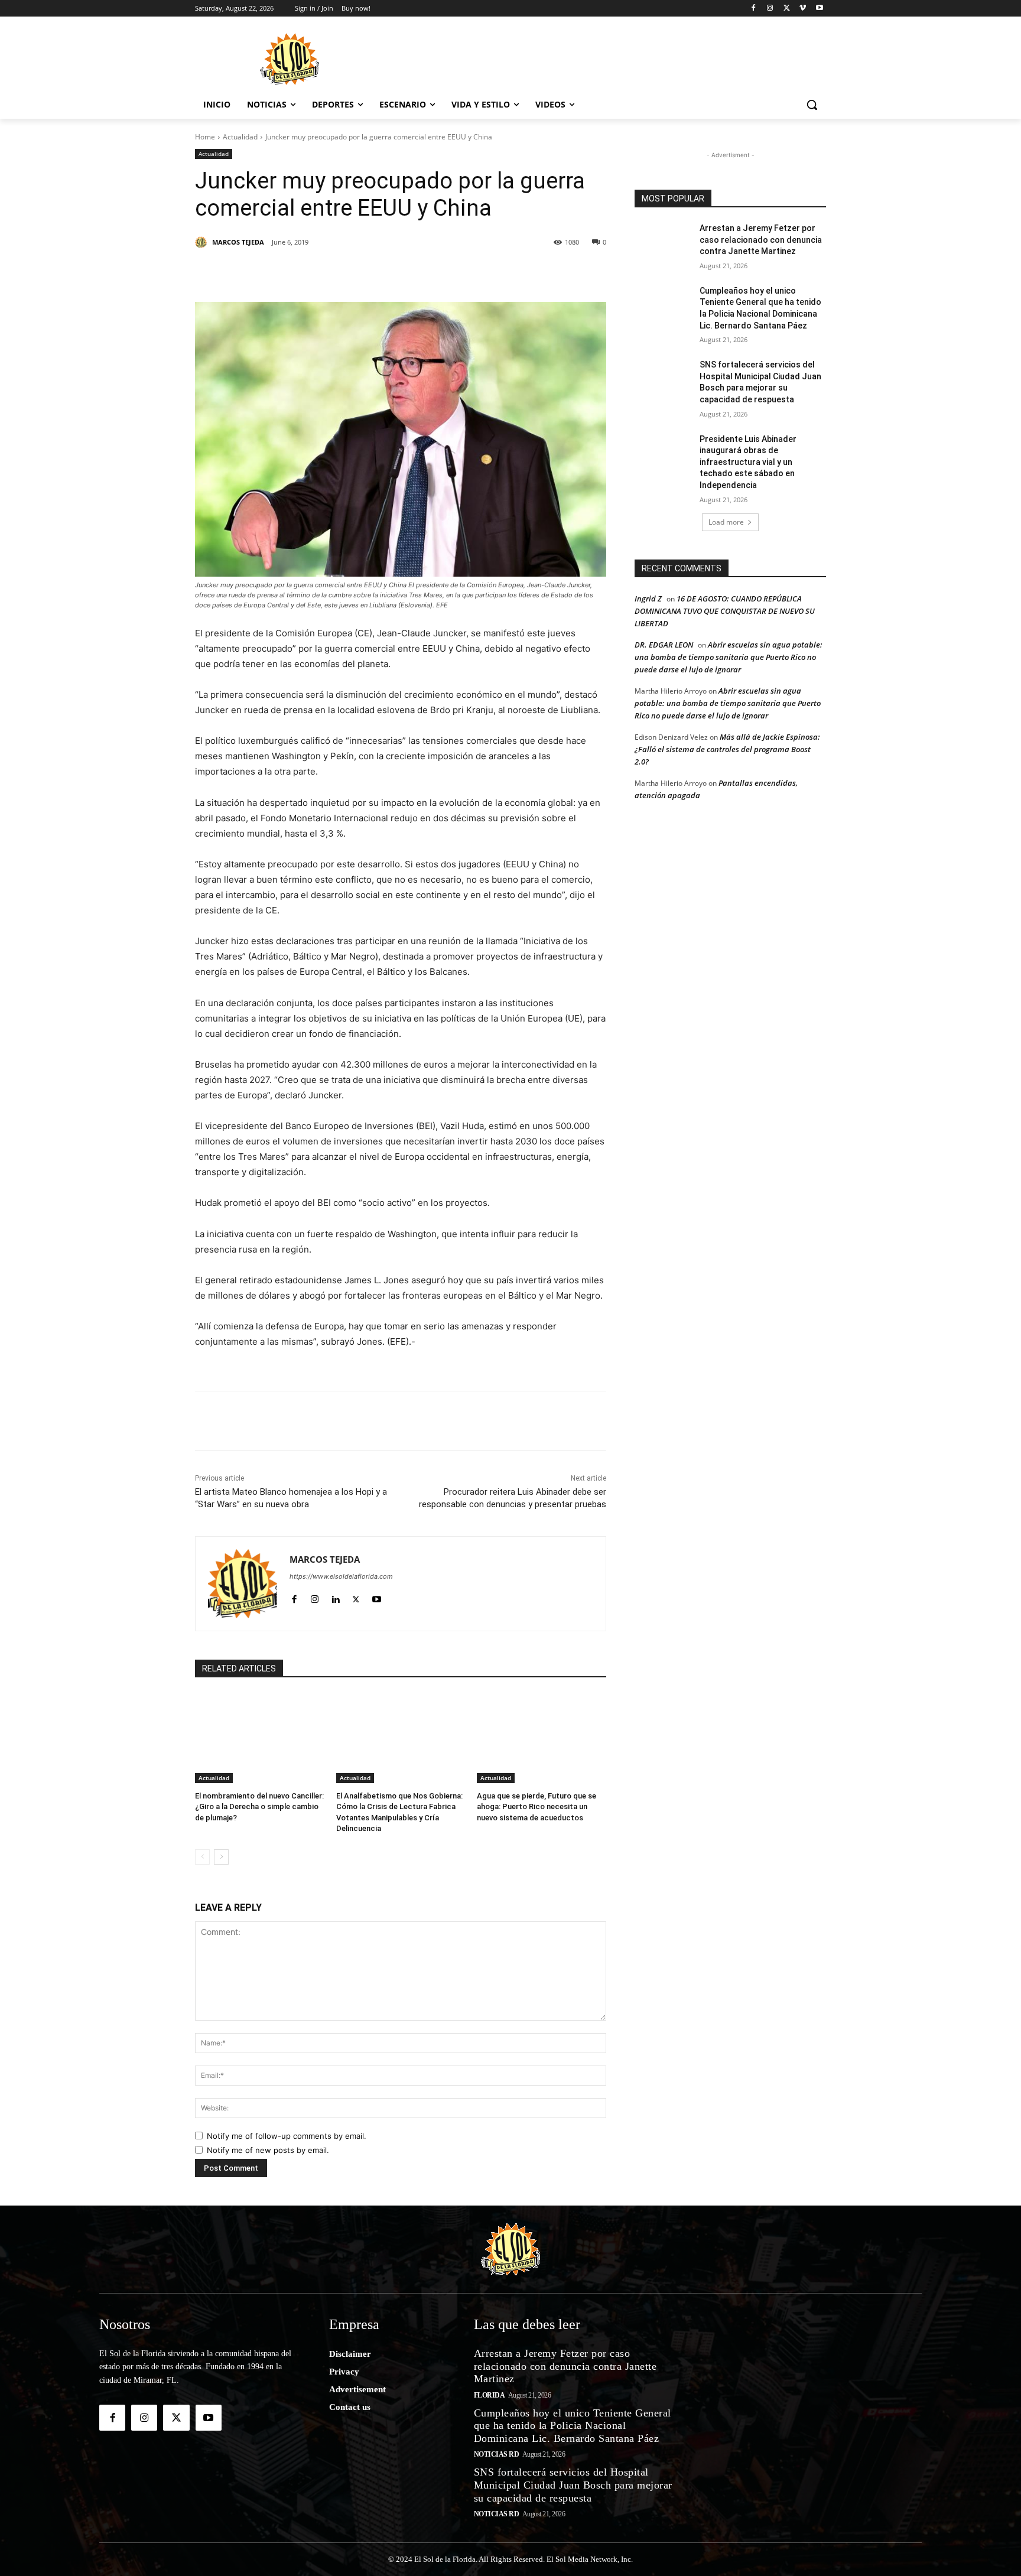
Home (205, 137)
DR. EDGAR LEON (664, 645)
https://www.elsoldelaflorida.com (341, 1576)
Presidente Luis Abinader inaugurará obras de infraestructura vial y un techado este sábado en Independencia (748, 462)
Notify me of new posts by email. (268, 2150)
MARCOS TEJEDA (238, 242)
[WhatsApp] (412, 272)
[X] (787, 9)
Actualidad (240, 137)
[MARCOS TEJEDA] (203, 242)
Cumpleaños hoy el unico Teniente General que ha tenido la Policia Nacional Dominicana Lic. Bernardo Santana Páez (573, 2426)
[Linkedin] (358, 272)
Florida (490, 2395)
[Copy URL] (494, 272)
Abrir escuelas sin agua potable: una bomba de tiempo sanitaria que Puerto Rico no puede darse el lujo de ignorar (729, 657)
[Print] (521, 272)
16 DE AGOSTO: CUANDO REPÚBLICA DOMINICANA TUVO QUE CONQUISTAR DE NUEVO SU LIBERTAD (725, 611)
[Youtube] (819, 9)
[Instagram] (770, 9)
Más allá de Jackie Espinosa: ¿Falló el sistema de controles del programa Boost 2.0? (727, 749)
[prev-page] (202, 1857)
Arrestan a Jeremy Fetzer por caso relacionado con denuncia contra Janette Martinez (761, 240)
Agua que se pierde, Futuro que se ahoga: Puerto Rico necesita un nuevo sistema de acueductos (536, 1806)
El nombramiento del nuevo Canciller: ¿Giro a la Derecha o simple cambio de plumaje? (259, 1806)
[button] (812, 105)
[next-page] (221, 1857)
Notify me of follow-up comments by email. (287, 2136)
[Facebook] (754, 9)
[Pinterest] (331, 272)
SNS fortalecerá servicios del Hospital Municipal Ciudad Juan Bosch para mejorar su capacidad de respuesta (573, 2485)
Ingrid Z (648, 599)
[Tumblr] (385, 272)
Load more (726, 522)
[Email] (467, 272)
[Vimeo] (803, 9)
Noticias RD (497, 2454)
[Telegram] (440, 272)
